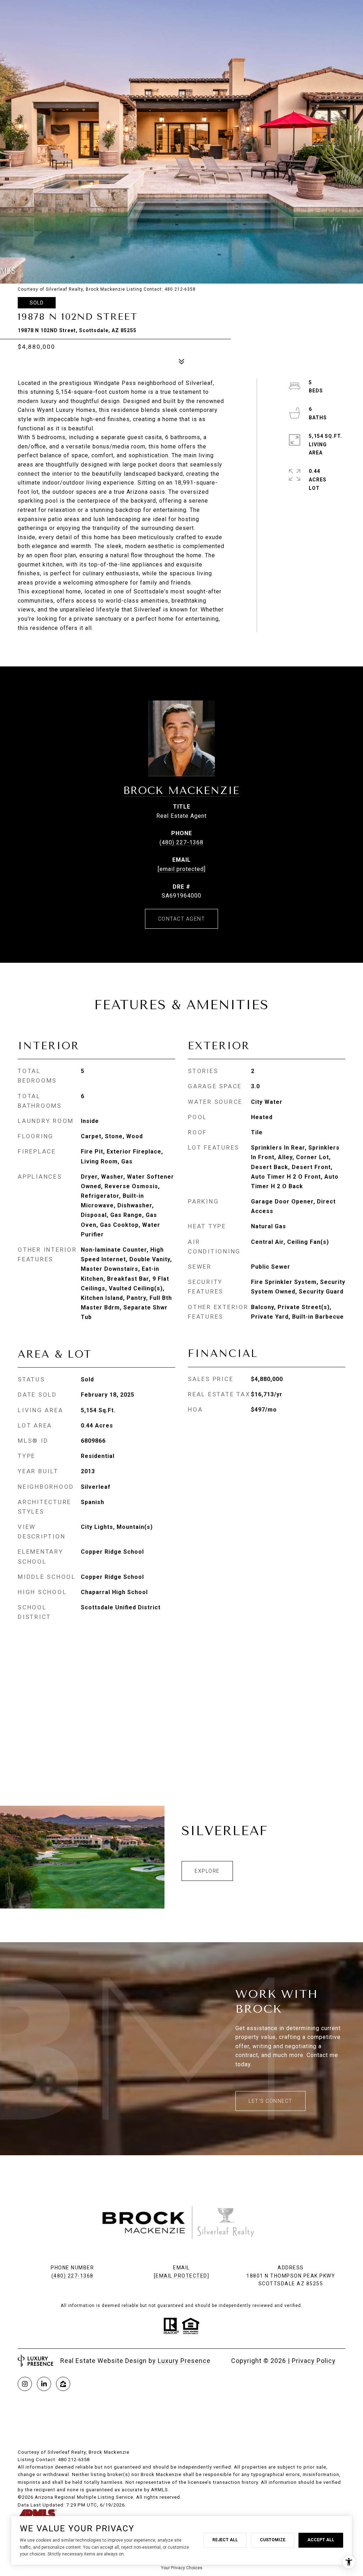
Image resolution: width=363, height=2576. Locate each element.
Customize (273, 2540)
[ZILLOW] (63, 2384)
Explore (207, 1871)
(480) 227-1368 (181, 842)
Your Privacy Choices (182, 2568)
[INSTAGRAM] (25, 2384)
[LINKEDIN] (44, 2384)
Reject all (225, 2540)
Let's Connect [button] (270, 2101)
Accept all (321, 2540)
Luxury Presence (184, 2361)
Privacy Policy (314, 2361)
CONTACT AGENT (182, 919)
